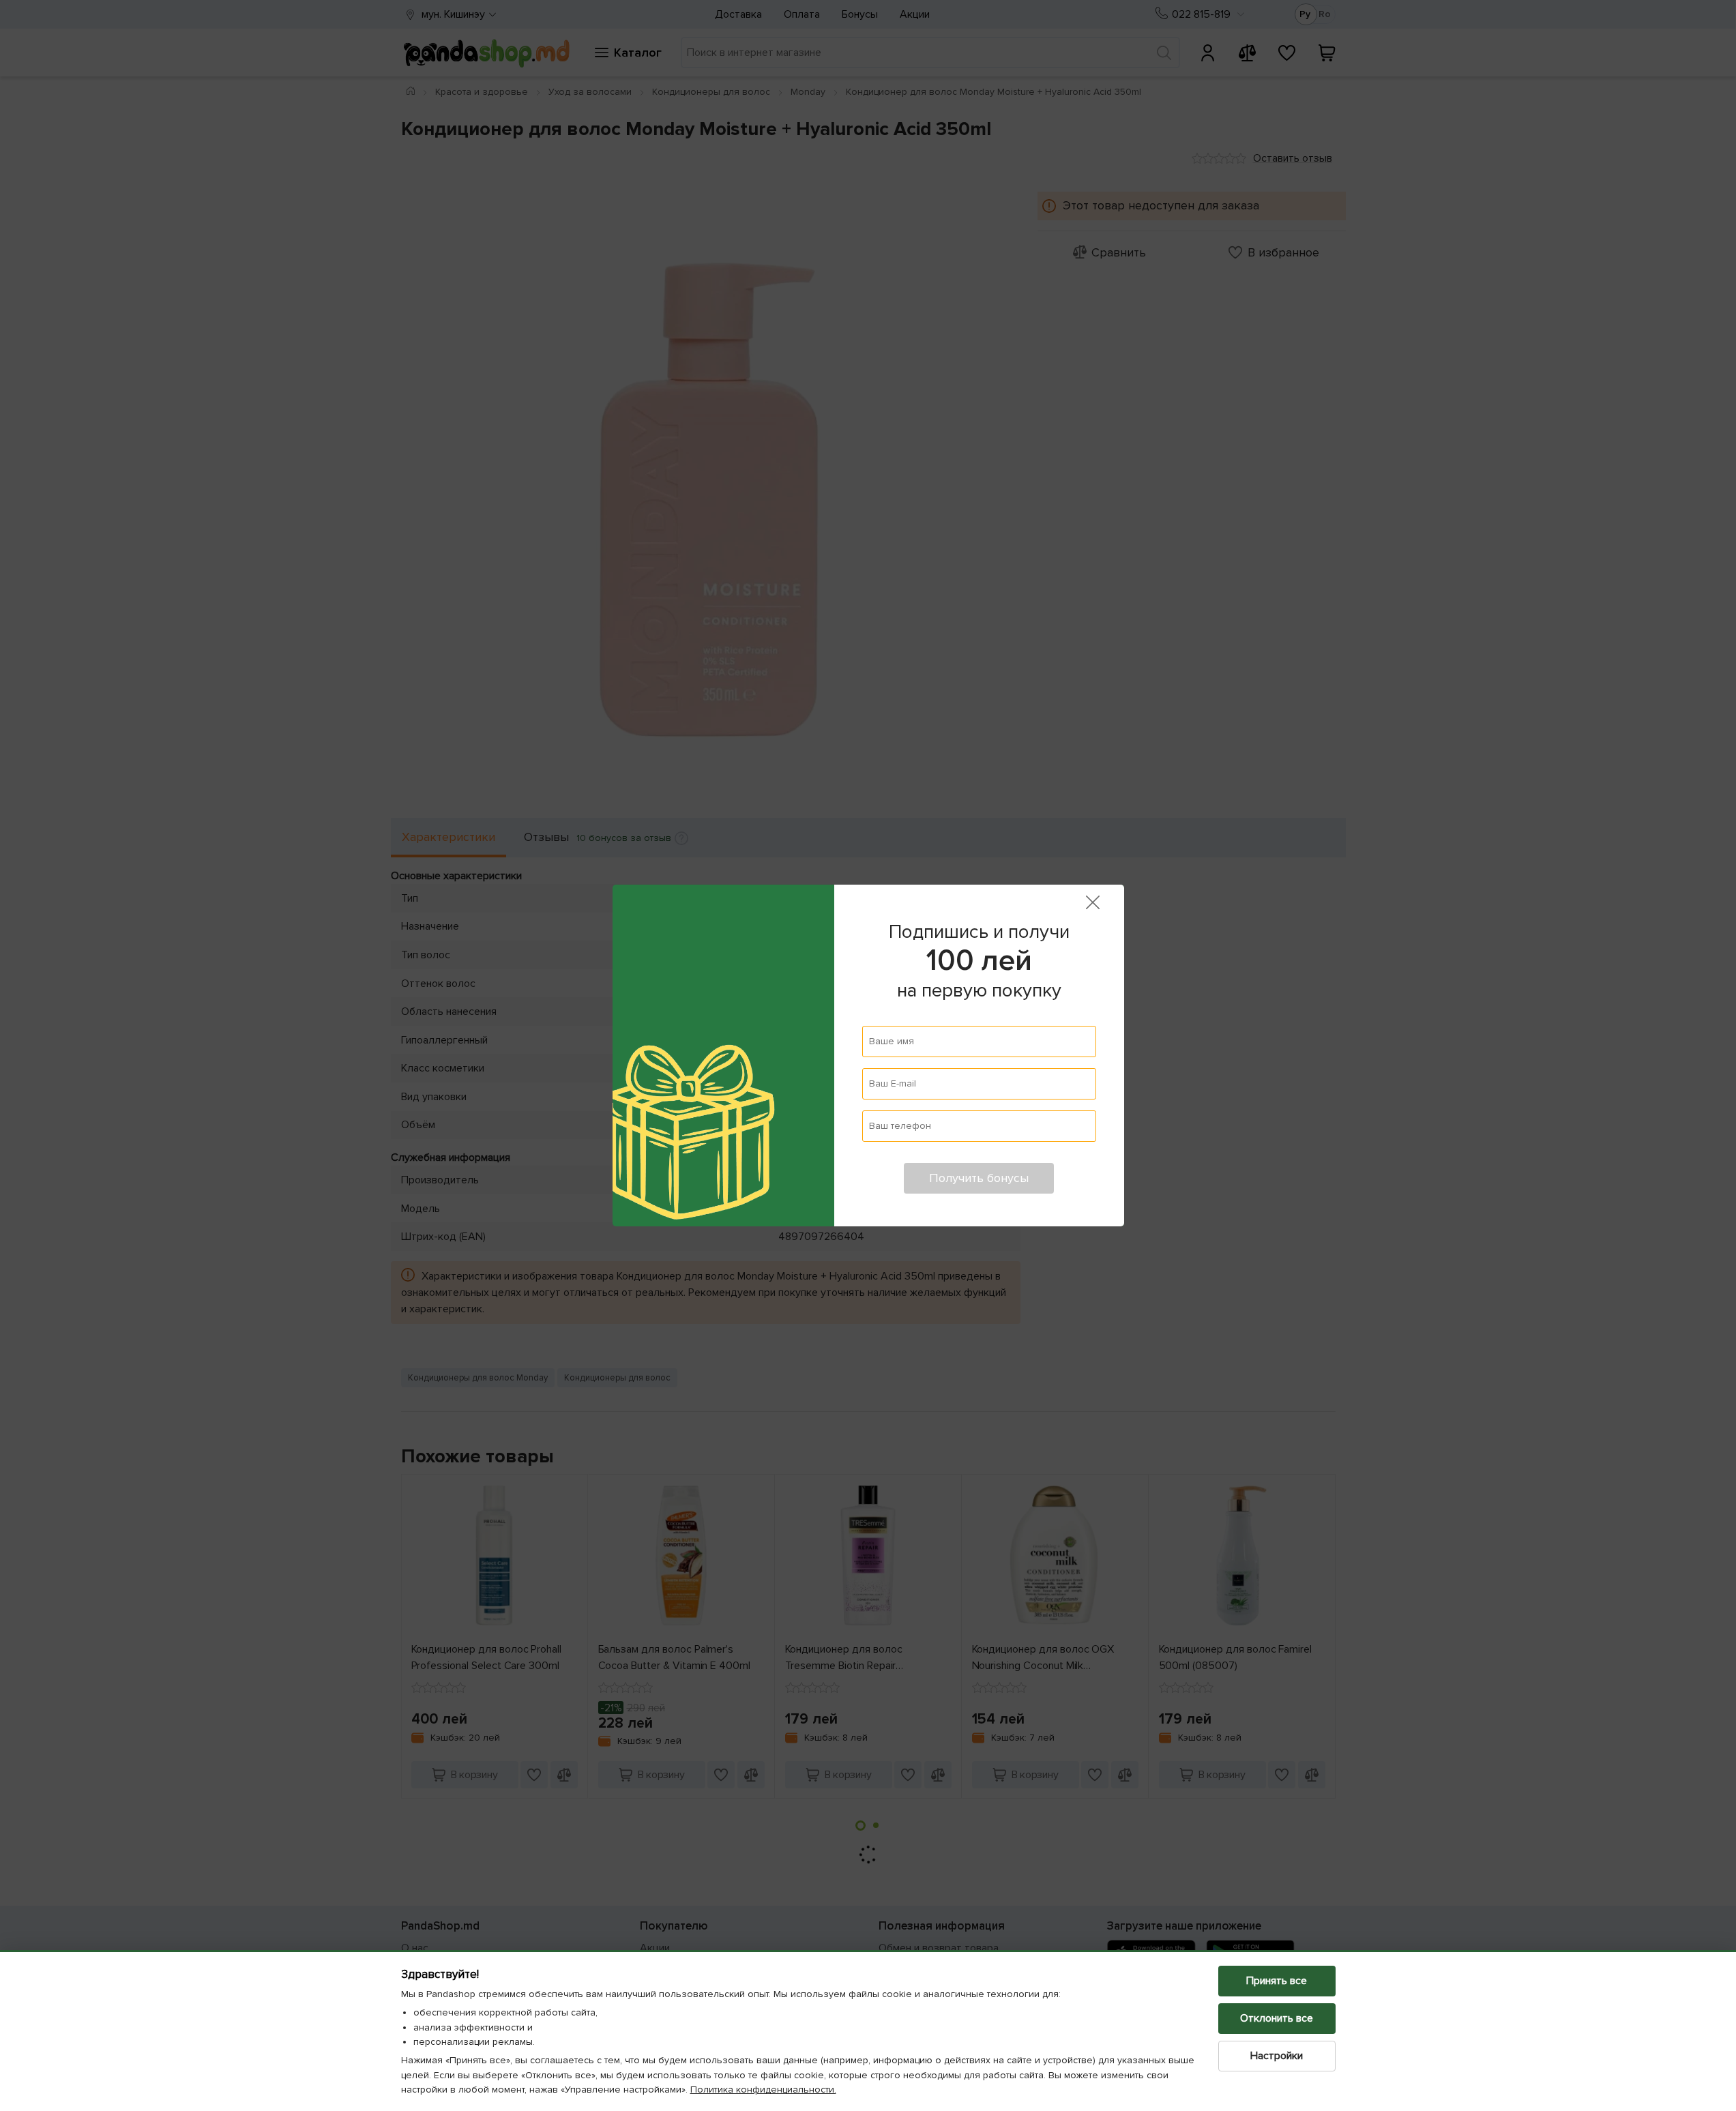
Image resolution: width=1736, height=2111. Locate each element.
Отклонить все (1277, 2018)
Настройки (1277, 2056)
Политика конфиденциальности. (763, 2090)
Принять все (1277, 1981)
